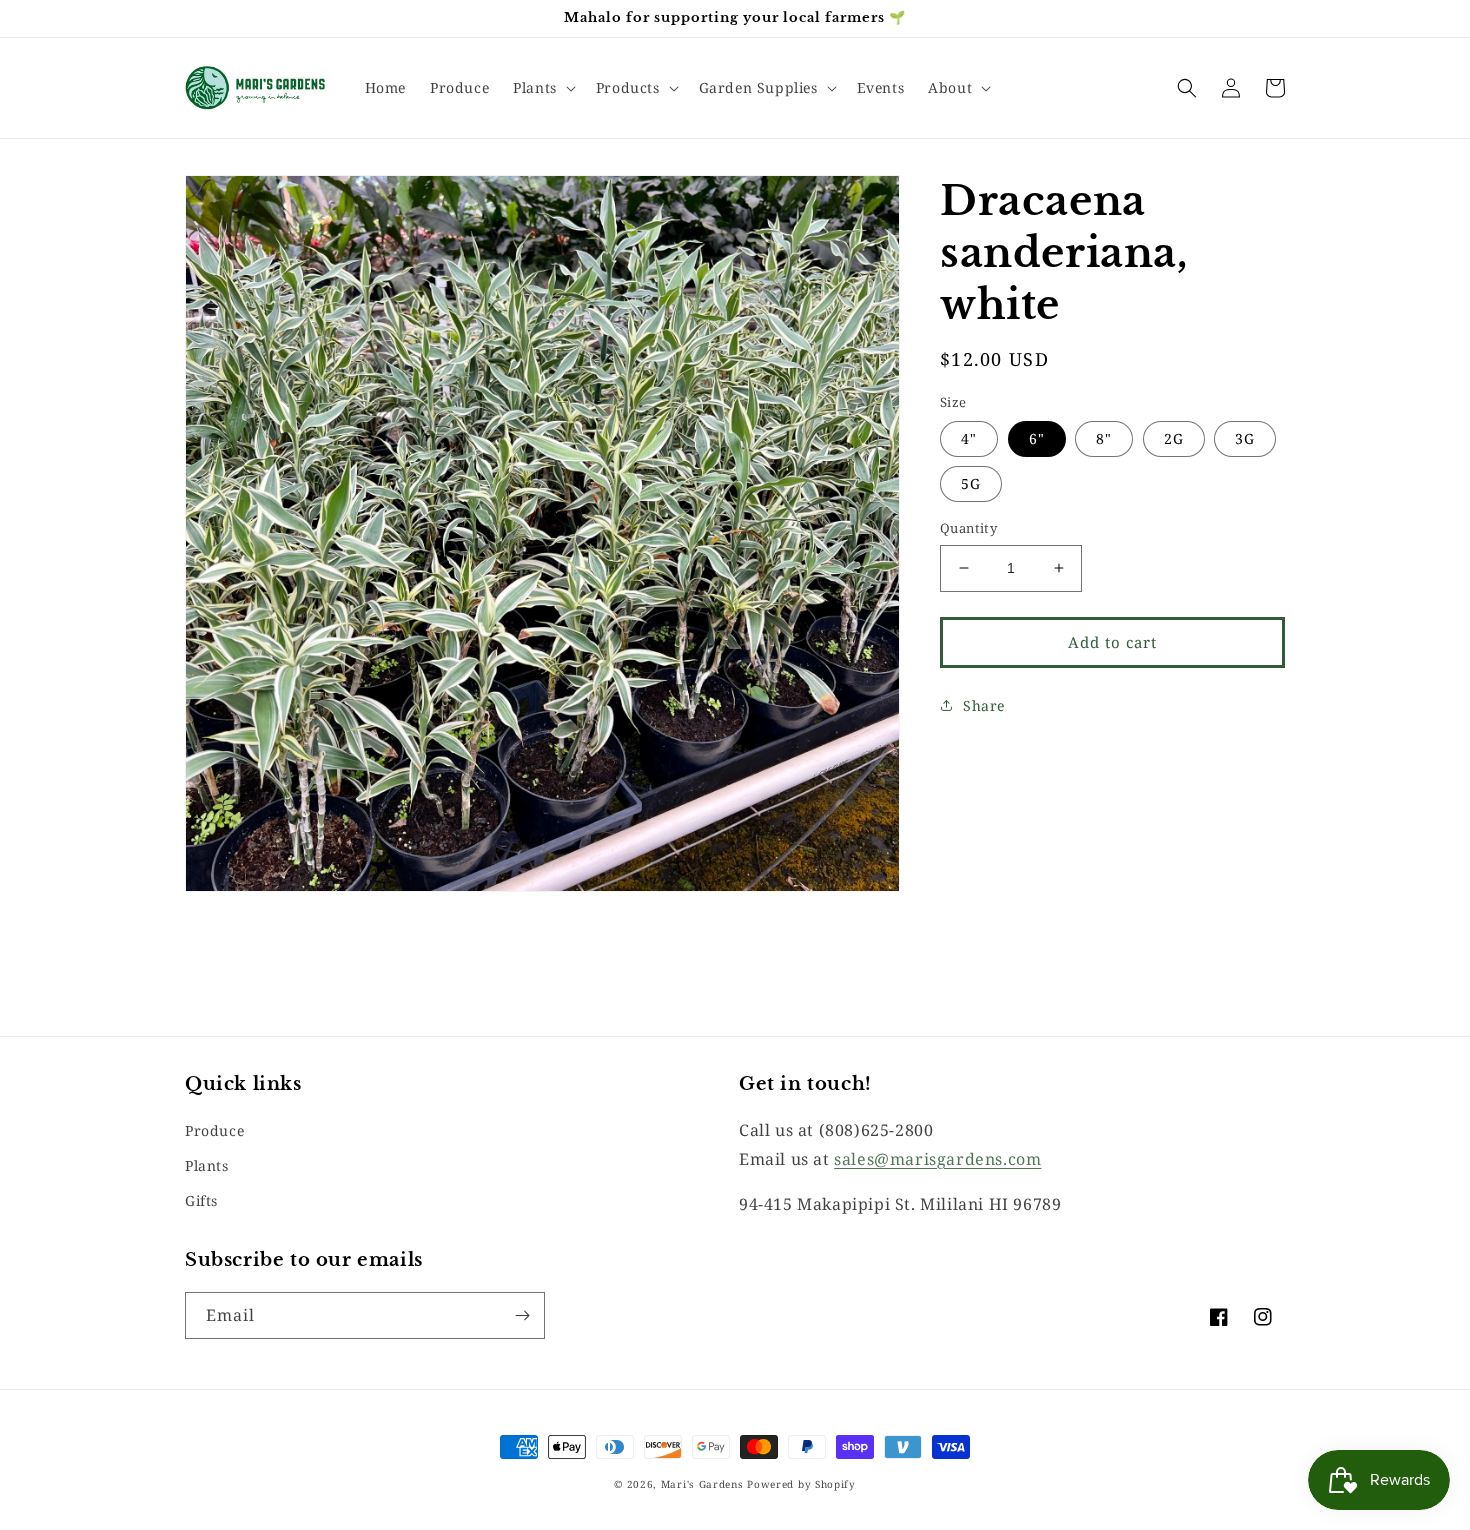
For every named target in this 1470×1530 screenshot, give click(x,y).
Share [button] (984, 705)
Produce (214, 1130)
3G (1245, 438)
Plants (207, 1165)
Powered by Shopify (801, 1484)
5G (971, 483)
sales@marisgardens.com (937, 1159)
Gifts (201, 1200)
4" (969, 438)
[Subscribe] (522, 1315)
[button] (542, 88)
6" (1037, 438)
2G (1174, 438)
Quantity (968, 528)
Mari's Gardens (702, 1484)
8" (1104, 438)
